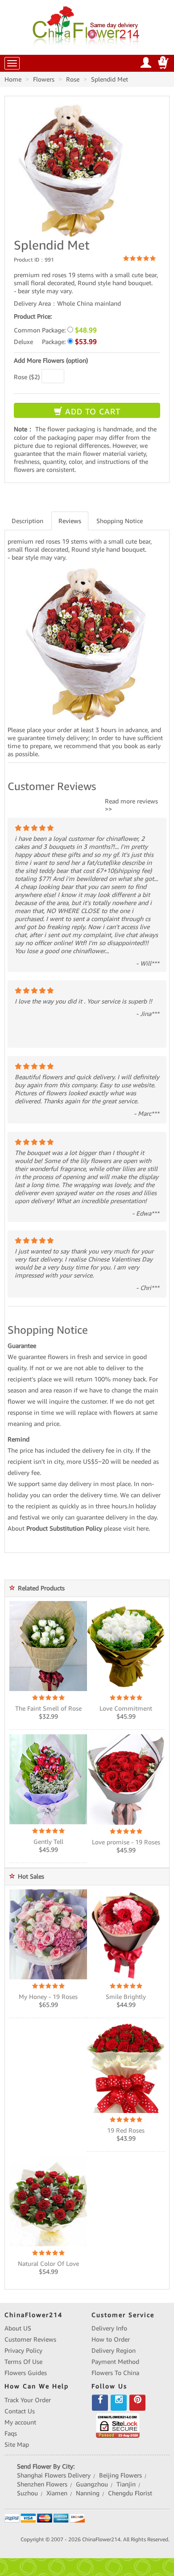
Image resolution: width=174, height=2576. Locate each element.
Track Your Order (28, 2400)
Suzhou (27, 2493)
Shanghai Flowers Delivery (54, 2475)
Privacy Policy (23, 2351)
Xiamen (57, 2493)
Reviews (70, 521)
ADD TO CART (91, 412)
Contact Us (20, 2411)
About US (18, 2328)
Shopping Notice (120, 521)
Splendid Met (110, 79)
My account (20, 2422)
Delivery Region (114, 2351)
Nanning (88, 2493)
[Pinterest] (137, 2403)
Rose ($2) (27, 377)
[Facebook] (100, 2403)
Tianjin (126, 2484)
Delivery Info (109, 2328)
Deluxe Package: (55, 342)
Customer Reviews (30, 2339)
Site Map (17, 2445)
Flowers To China (115, 2373)
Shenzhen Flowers (42, 2484)
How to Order (111, 2339)
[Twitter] (119, 2403)
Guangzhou (92, 2484)
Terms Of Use (23, 2362)
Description (27, 521)
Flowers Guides (26, 2373)
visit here (136, 1528)
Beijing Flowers (120, 2475)
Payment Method (115, 2362)
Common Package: (55, 330)
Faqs (11, 2433)
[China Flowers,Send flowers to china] (87, 25)
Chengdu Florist (130, 2493)
